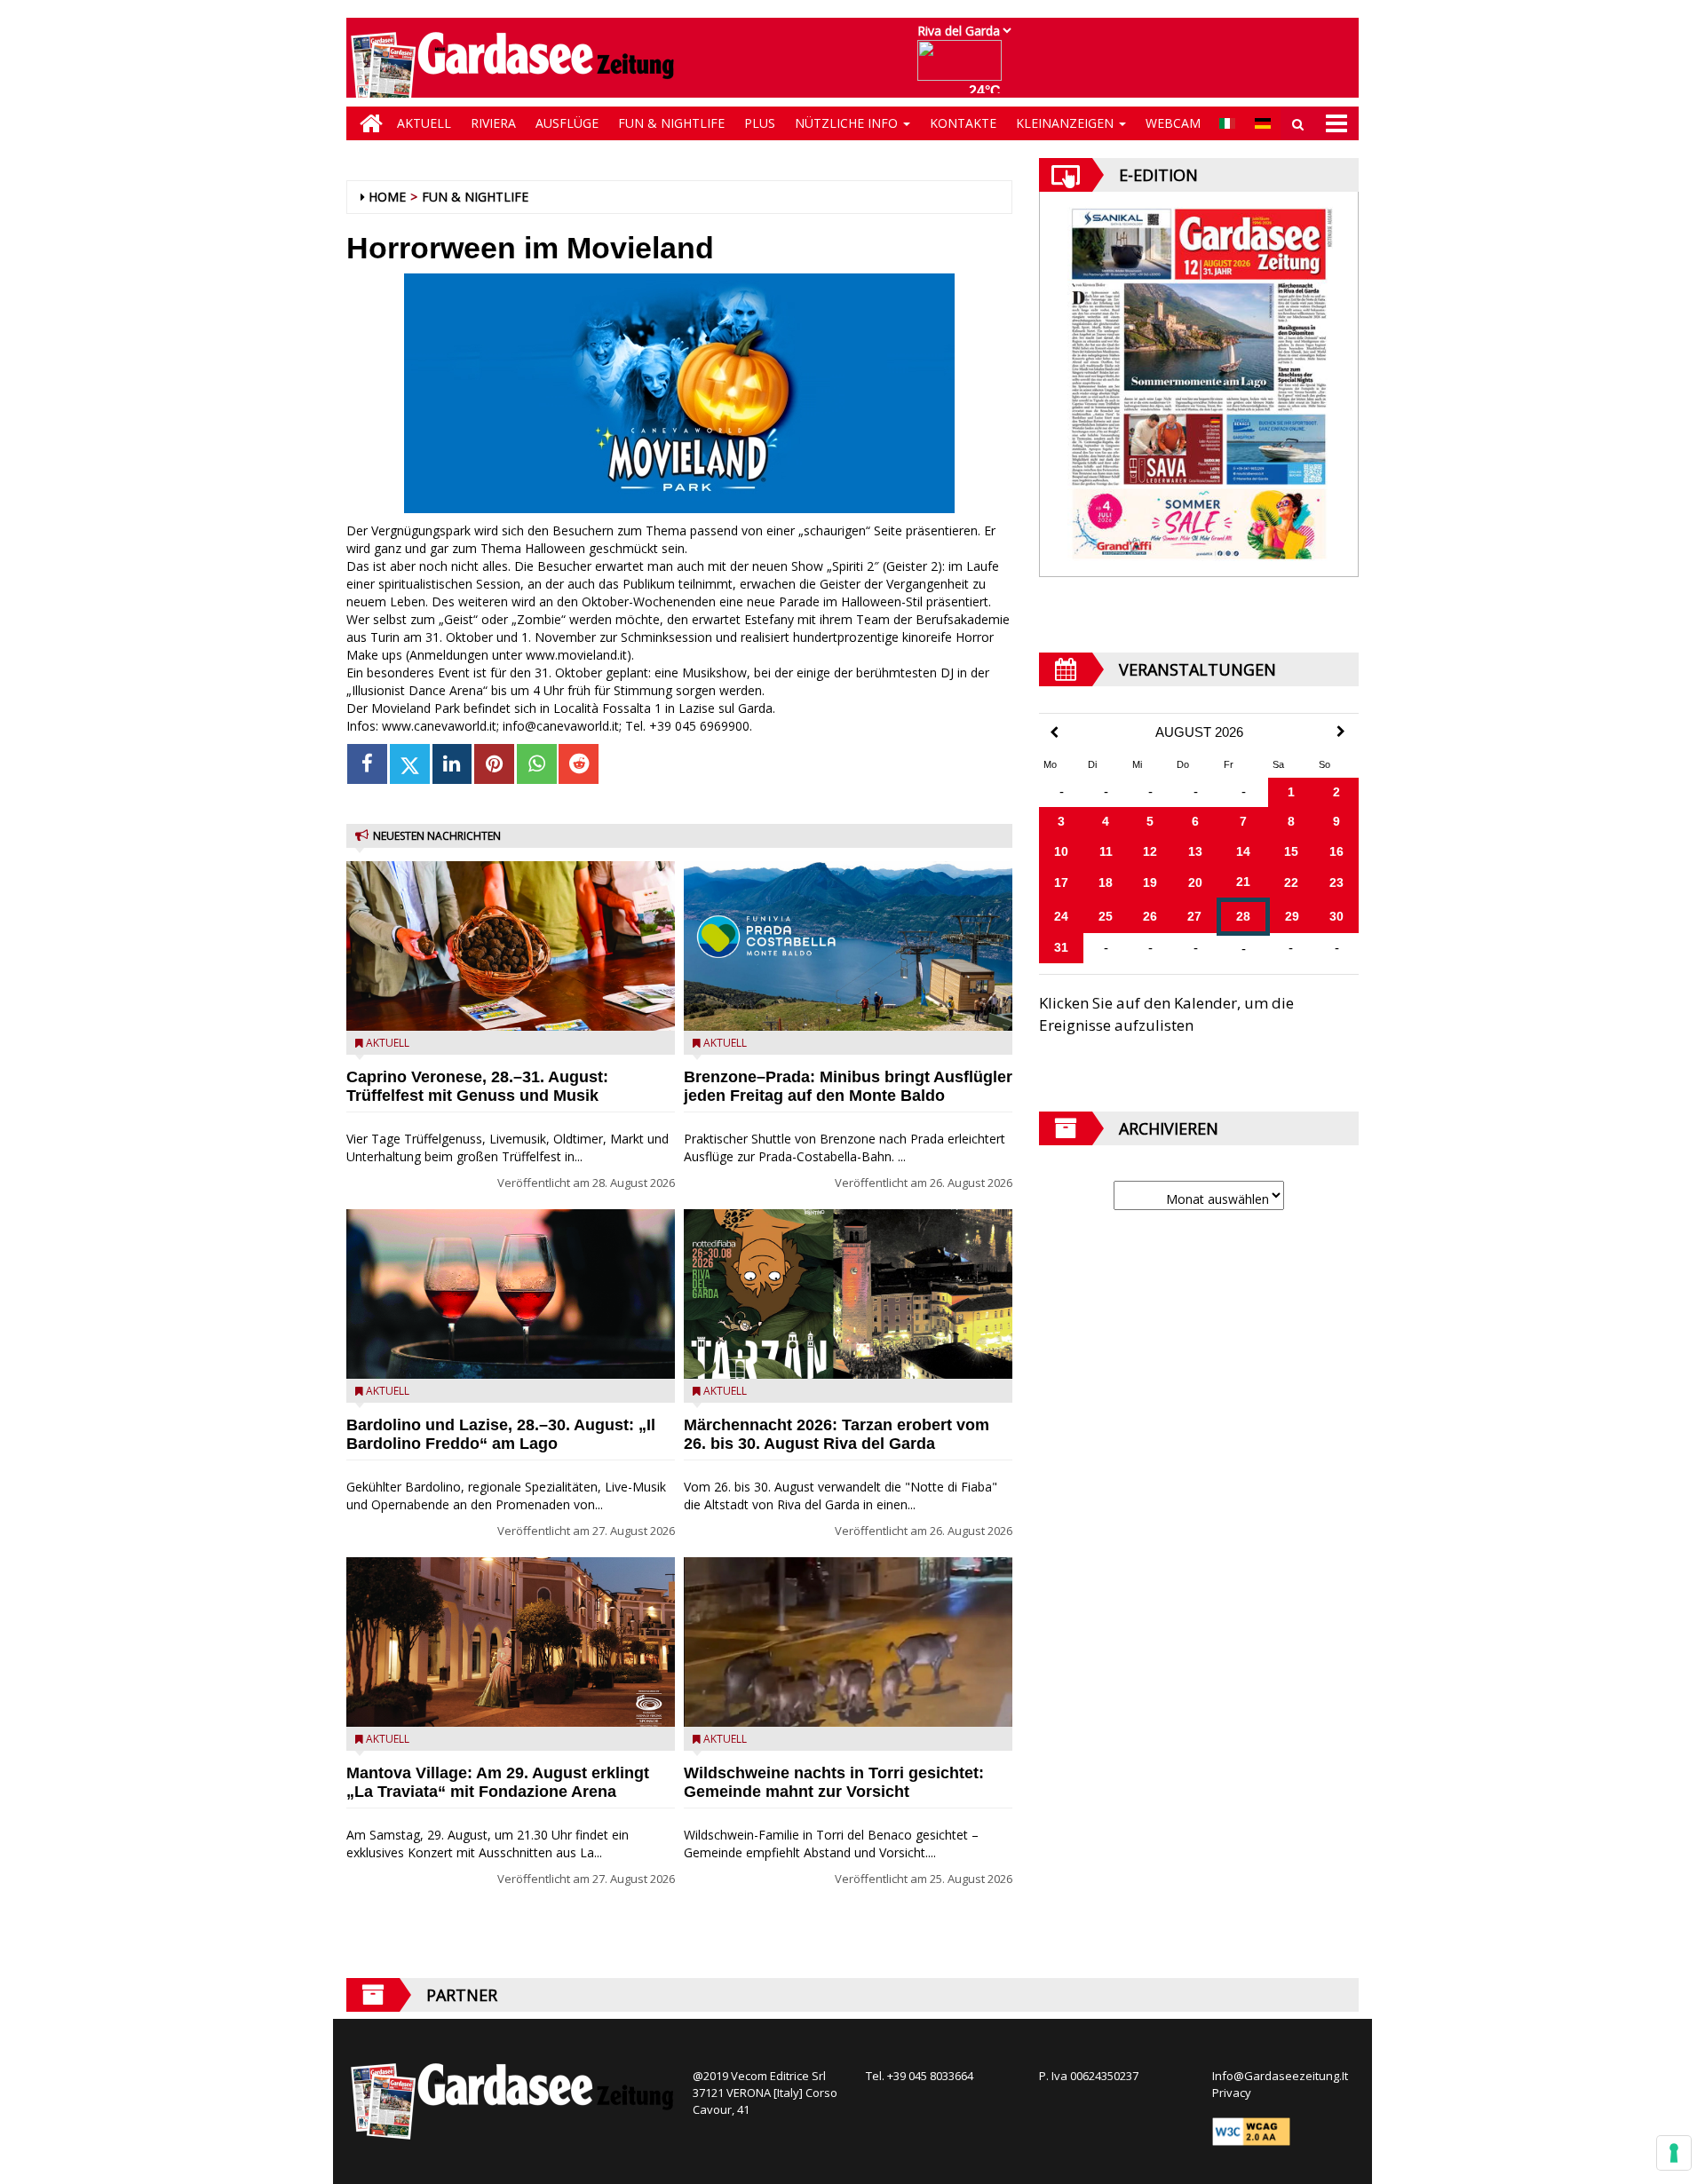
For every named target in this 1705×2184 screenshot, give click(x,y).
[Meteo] (964, 69)
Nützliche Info (848, 123)
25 (1106, 916)
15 (1291, 851)
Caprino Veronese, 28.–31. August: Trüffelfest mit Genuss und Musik (477, 1086)
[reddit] (579, 764)
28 (1243, 916)
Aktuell (424, 123)
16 (1336, 851)
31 (1061, 947)
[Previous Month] (1054, 733)
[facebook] (367, 764)
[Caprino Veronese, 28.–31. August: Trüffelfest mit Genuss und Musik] (511, 946)
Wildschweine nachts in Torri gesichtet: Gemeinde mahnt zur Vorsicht (834, 1782)
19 (1150, 882)
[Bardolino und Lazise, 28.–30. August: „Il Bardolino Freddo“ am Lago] (511, 1294)
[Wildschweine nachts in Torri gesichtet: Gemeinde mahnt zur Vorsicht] (848, 1642)
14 (1243, 851)
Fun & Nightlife (671, 123)
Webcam (1173, 123)
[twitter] (410, 764)
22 (1291, 882)
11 (1106, 851)
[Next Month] (1341, 732)
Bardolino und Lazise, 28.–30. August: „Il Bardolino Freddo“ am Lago (501, 1434)
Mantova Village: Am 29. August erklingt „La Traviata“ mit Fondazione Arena (498, 1782)
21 (1243, 882)
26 (1150, 916)
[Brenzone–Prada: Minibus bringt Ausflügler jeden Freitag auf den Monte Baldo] (848, 946)
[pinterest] (494, 764)
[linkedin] (452, 764)
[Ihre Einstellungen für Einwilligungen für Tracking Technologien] (1674, 2153)
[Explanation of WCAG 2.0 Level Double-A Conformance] (1251, 2131)
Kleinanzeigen (1067, 123)
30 (1336, 916)
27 (1194, 916)
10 (1061, 851)
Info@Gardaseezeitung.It (1280, 2076)
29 (1292, 916)
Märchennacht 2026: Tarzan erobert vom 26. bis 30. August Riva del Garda (837, 1434)
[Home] (367, 123)
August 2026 (1199, 732)
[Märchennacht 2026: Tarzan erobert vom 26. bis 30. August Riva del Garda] (848, 1294)
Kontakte (963, 123)
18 (1106, 882)
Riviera (493, 123)
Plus (760, 123)
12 (1150, 851)
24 (1061, 916)
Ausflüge (567, 123)
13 (1195, 851)
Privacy (1232, 2093)
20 (1195, 882)
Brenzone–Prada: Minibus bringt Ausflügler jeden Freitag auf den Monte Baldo (848, 1086)
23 (1336, 882)
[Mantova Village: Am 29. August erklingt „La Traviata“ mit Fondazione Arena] (511, 1642)
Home (387, 197)
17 (1061, 882)
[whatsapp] (537, 764)
